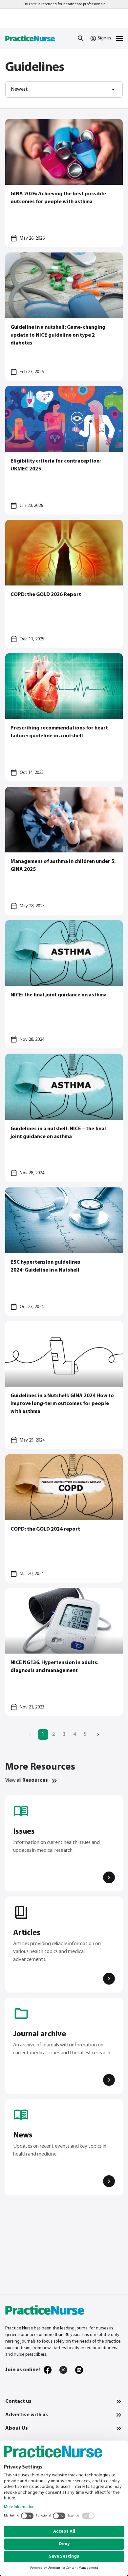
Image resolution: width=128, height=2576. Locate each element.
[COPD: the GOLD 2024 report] (64, 1518)
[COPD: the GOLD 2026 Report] (64, 584)
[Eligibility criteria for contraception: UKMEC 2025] (64, 450)
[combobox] (64, 89)
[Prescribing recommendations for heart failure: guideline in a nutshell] (64, 717)
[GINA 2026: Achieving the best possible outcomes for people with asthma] (64, 183)
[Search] (81, 38)
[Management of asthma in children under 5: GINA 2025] (64, 851)
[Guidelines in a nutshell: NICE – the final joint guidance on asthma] (64, 1118)
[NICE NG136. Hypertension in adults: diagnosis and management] (64, 1652)
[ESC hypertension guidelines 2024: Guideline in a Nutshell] (64, 1252)
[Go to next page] (98, 1734)
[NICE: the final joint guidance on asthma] (64, 984)
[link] (48, 2370)
